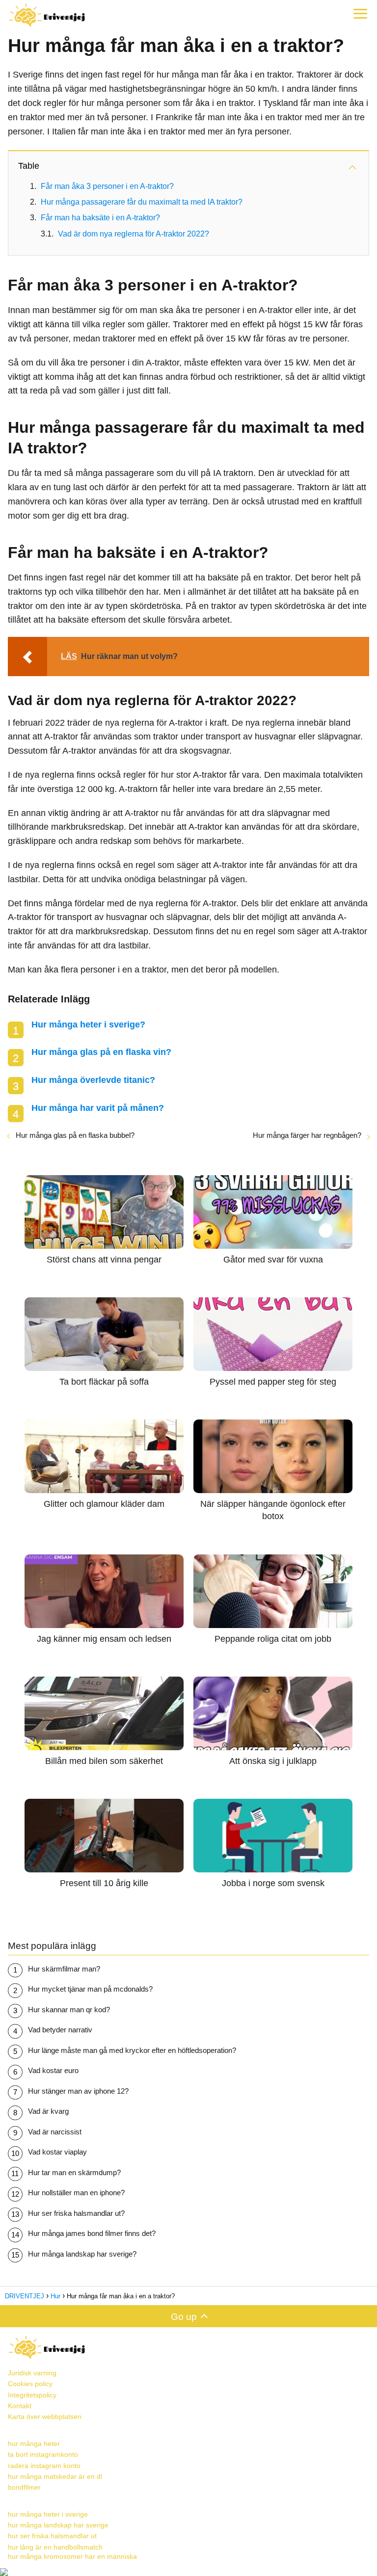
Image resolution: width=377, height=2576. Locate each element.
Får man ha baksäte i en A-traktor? (100, 218)
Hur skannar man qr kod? (69, 2010)
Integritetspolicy (32, 2395)
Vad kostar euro (53, 2070)
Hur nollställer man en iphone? (76, 2193)
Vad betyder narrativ (60, 2030)
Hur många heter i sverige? (88, 1025)
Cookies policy (30, 2384)
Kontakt (20, 2406)
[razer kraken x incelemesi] (188, 2572)
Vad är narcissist (55, 2132)
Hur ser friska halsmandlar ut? (76, 2213)
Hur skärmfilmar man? (64, 1969)
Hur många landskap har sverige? (82, 2254)
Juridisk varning (32, 2373)
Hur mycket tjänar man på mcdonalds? (90, 1989)
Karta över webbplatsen (45, 2417)
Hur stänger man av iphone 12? (78, 2091)
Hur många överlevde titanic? (93, 1080)
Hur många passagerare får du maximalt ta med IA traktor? (142, 202)
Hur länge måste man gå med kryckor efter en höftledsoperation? (132, 2050)
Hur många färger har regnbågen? (307, 1135)
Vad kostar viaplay (57, 2152)
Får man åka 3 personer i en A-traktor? (107, 186)
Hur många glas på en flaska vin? (101, 1052)
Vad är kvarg (48, 2111)
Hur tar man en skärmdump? (74, 2172)
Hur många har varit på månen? (98, 1108)
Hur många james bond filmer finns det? (92, 2233)
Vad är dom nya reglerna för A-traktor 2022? (134, 234)
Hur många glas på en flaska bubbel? (75, 1135)
